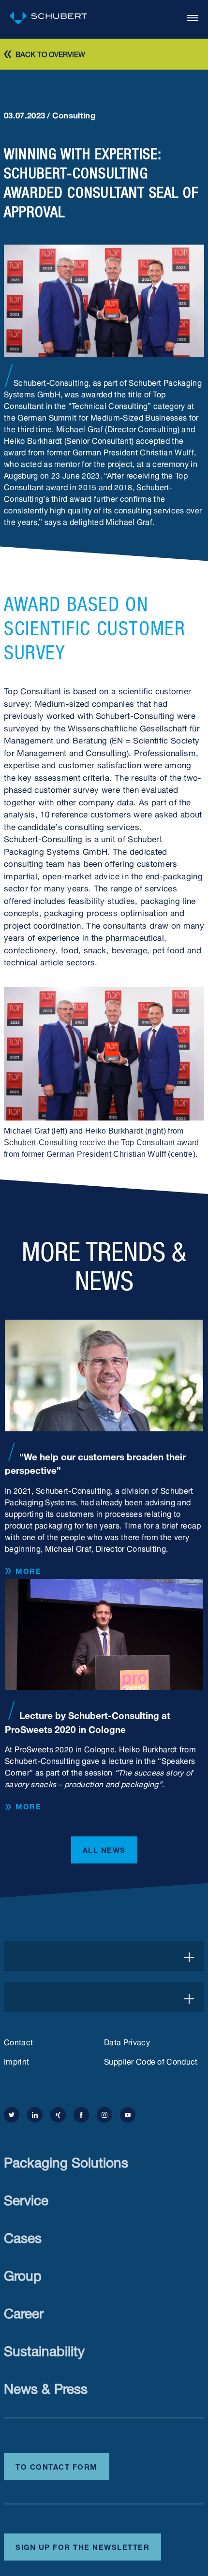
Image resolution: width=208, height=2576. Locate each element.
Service (26, 2198)
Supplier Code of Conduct (151, 2061)
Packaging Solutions (66, 2161)
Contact (18, 2041)
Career (24, 2311)
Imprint (16, 2061)
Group (23, 2274)
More (28, 1571)
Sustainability (44, 2349)
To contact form (57, 2466)
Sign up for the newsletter (82, 2546)
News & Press (46, 2387)
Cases (23, 2236)
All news (104, 1849)
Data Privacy (127, 2041)
